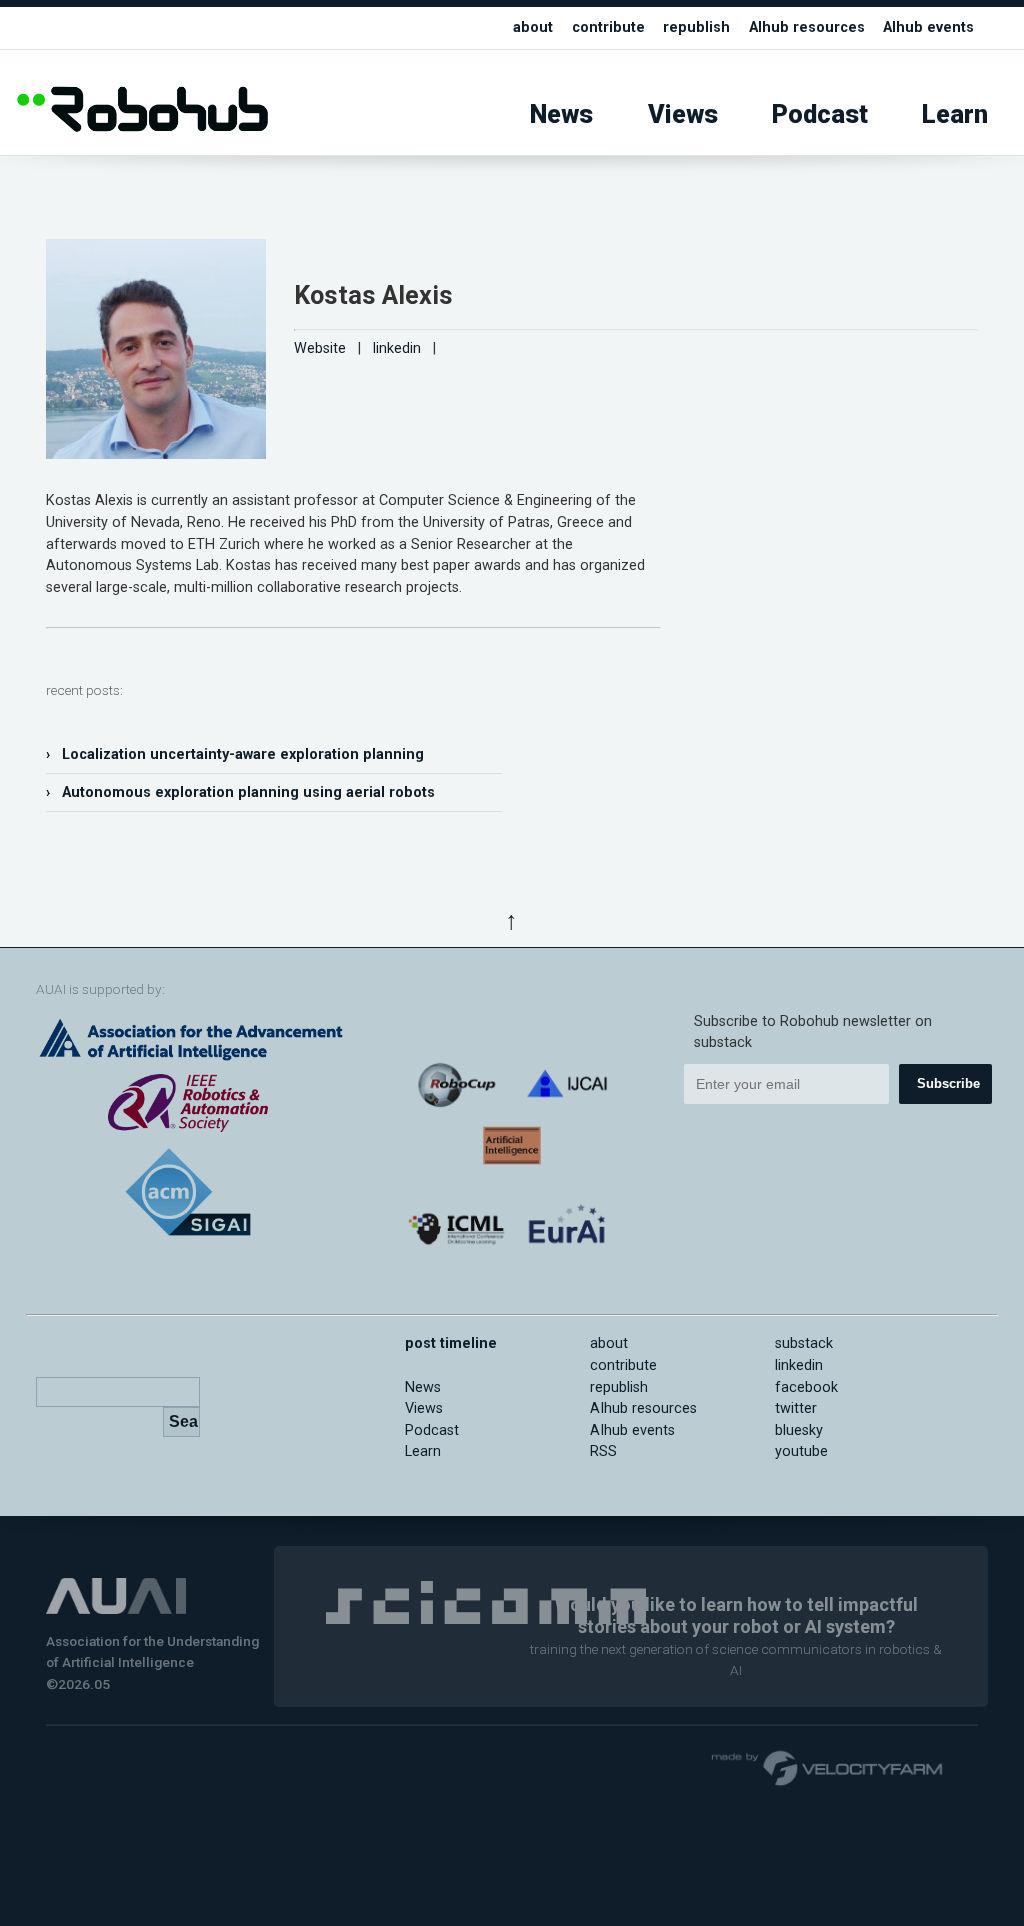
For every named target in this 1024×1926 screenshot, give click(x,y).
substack (804, 1343)
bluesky (799, 1430)
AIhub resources (807, 27)
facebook (806, 1387)
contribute (608, 27)
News (561, 114)
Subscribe (948, 1083)
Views (683, 114)
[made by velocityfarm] (828, 1767)
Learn (955, 114)
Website (320, 348)
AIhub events (928, 27)
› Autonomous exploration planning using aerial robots (240, 792)
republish (696, 27)
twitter (796, 1408)
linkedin (397, 348)
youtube (801, 1451)
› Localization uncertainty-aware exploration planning (235, 754)
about (533, 27)
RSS (603, 1451)
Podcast (820, 114)
